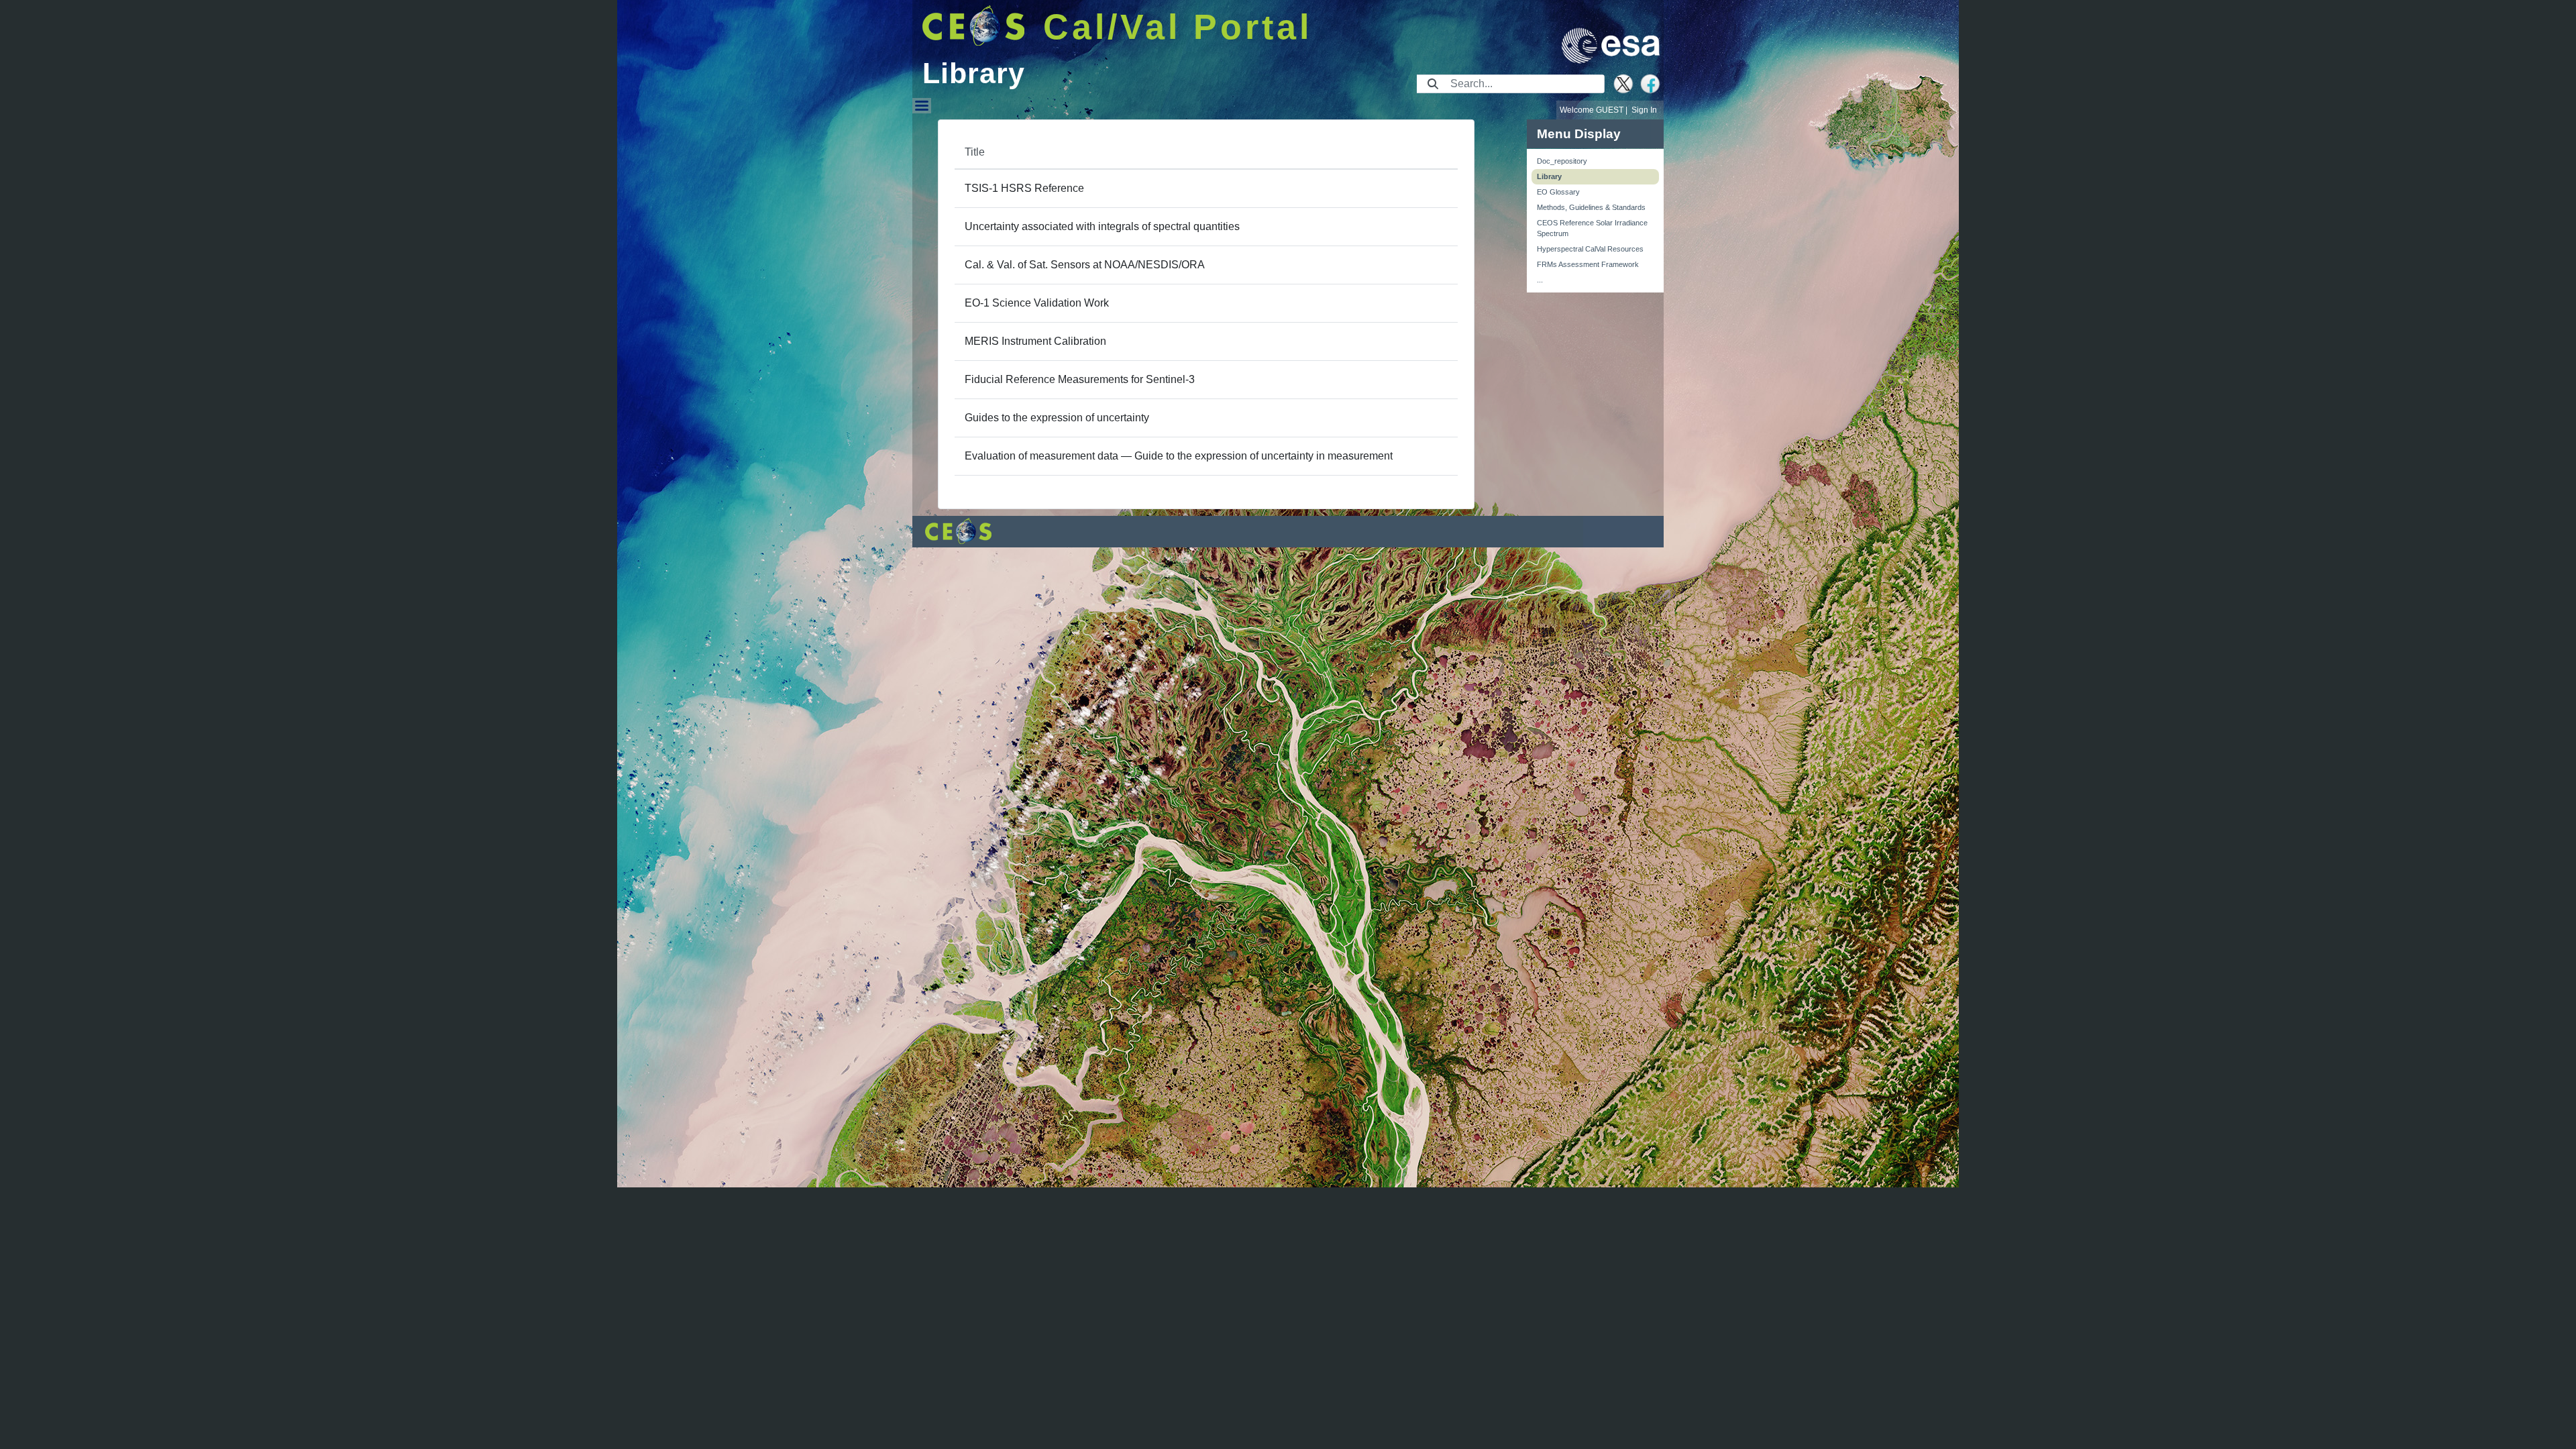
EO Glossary (1558, 192)
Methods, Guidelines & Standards (1591, 207)
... (1540, 280)
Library (1549, 176)
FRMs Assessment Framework (1588, 264)
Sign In (1644, 110)
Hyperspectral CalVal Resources (1590, 249)
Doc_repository (1562, 161)
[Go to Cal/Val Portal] (974, 25)
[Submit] (1433, 84)
